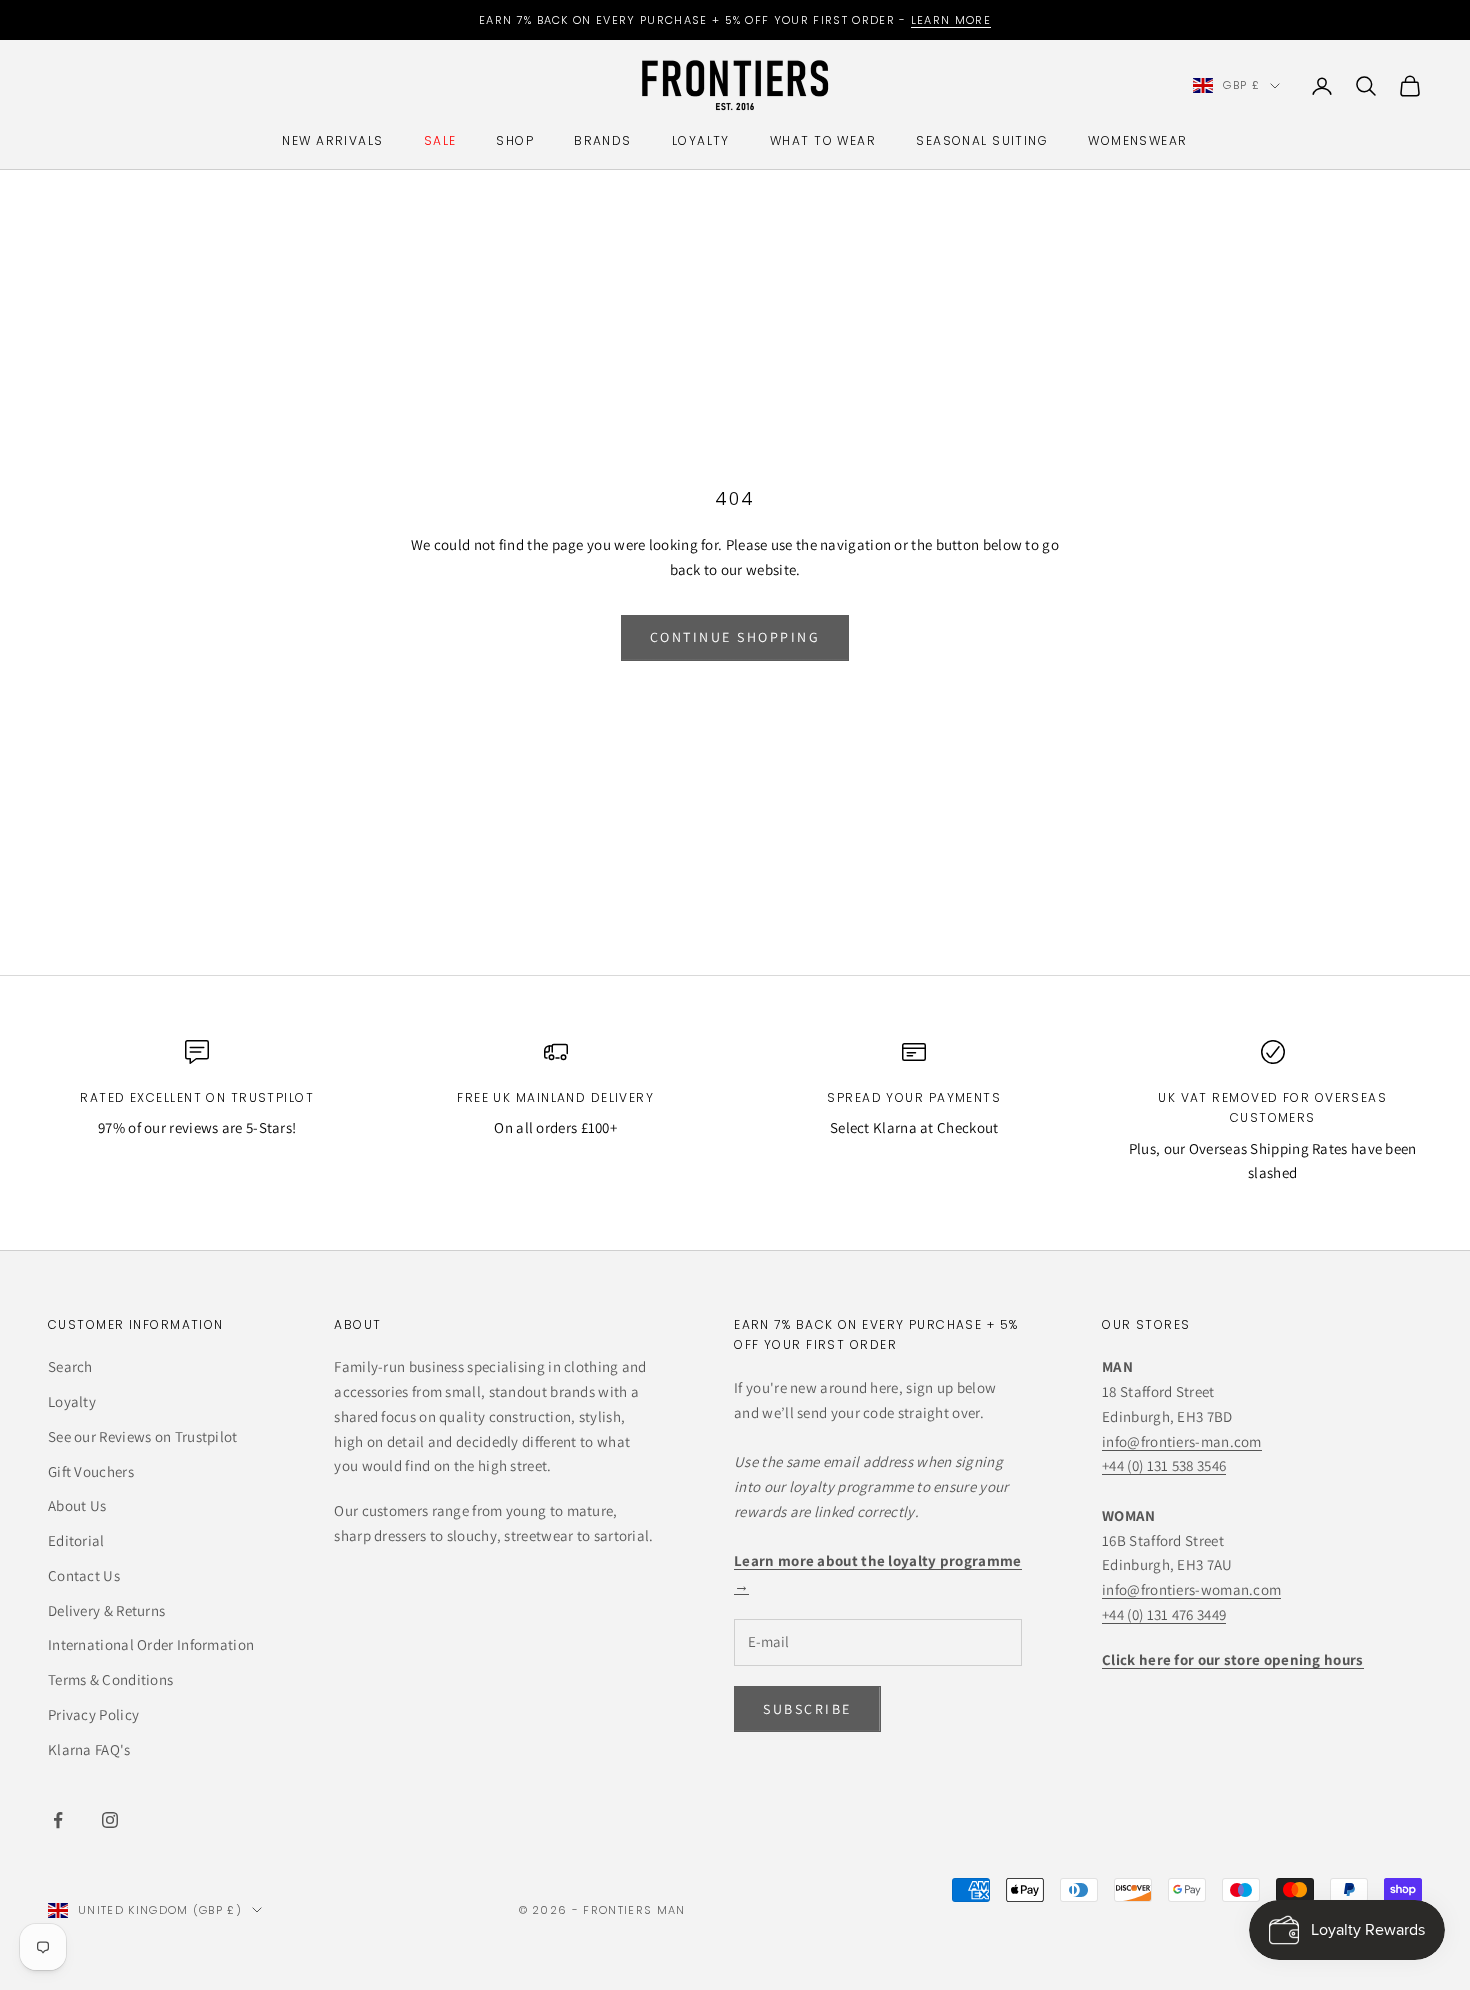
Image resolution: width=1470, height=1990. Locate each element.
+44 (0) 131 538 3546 (1164, 1465)
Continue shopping (735, 637)
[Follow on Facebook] (58, 1820)
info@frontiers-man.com (1182, 1441)
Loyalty (701, 140)
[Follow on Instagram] (110, 1820)
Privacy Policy (93, 1714)
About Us (77, 1505)
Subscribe (807, 1709)
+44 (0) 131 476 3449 (1164, 1614)
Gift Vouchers (91, 1471)
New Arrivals (332, 140)
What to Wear (823, 140)
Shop (515, 140)
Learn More (951, 20)
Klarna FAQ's (89, 1749)
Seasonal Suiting (982, 140)
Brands (603, 140)
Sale (440, 140)
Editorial (76, 1540)
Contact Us (84, 1575)
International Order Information (151, 1644)
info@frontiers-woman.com (1191, 1589)
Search (70, 1366)
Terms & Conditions (110, 1679)
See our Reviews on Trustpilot (143, 1436)
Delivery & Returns (106, 1610)
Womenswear (1137, 140)
